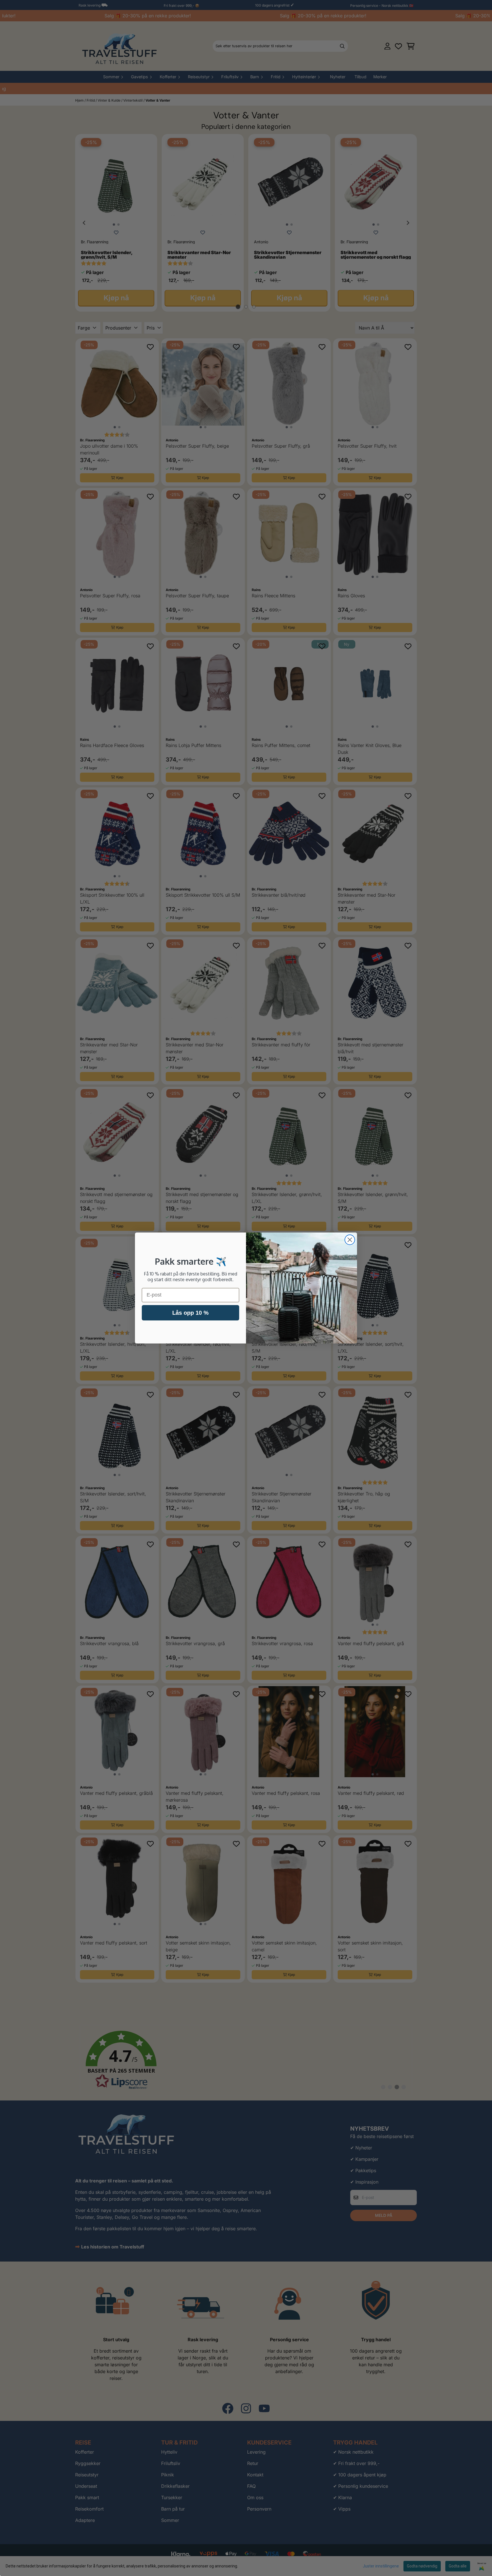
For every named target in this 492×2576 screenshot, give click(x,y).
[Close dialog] (350, 1240)
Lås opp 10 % (190, 1313)
